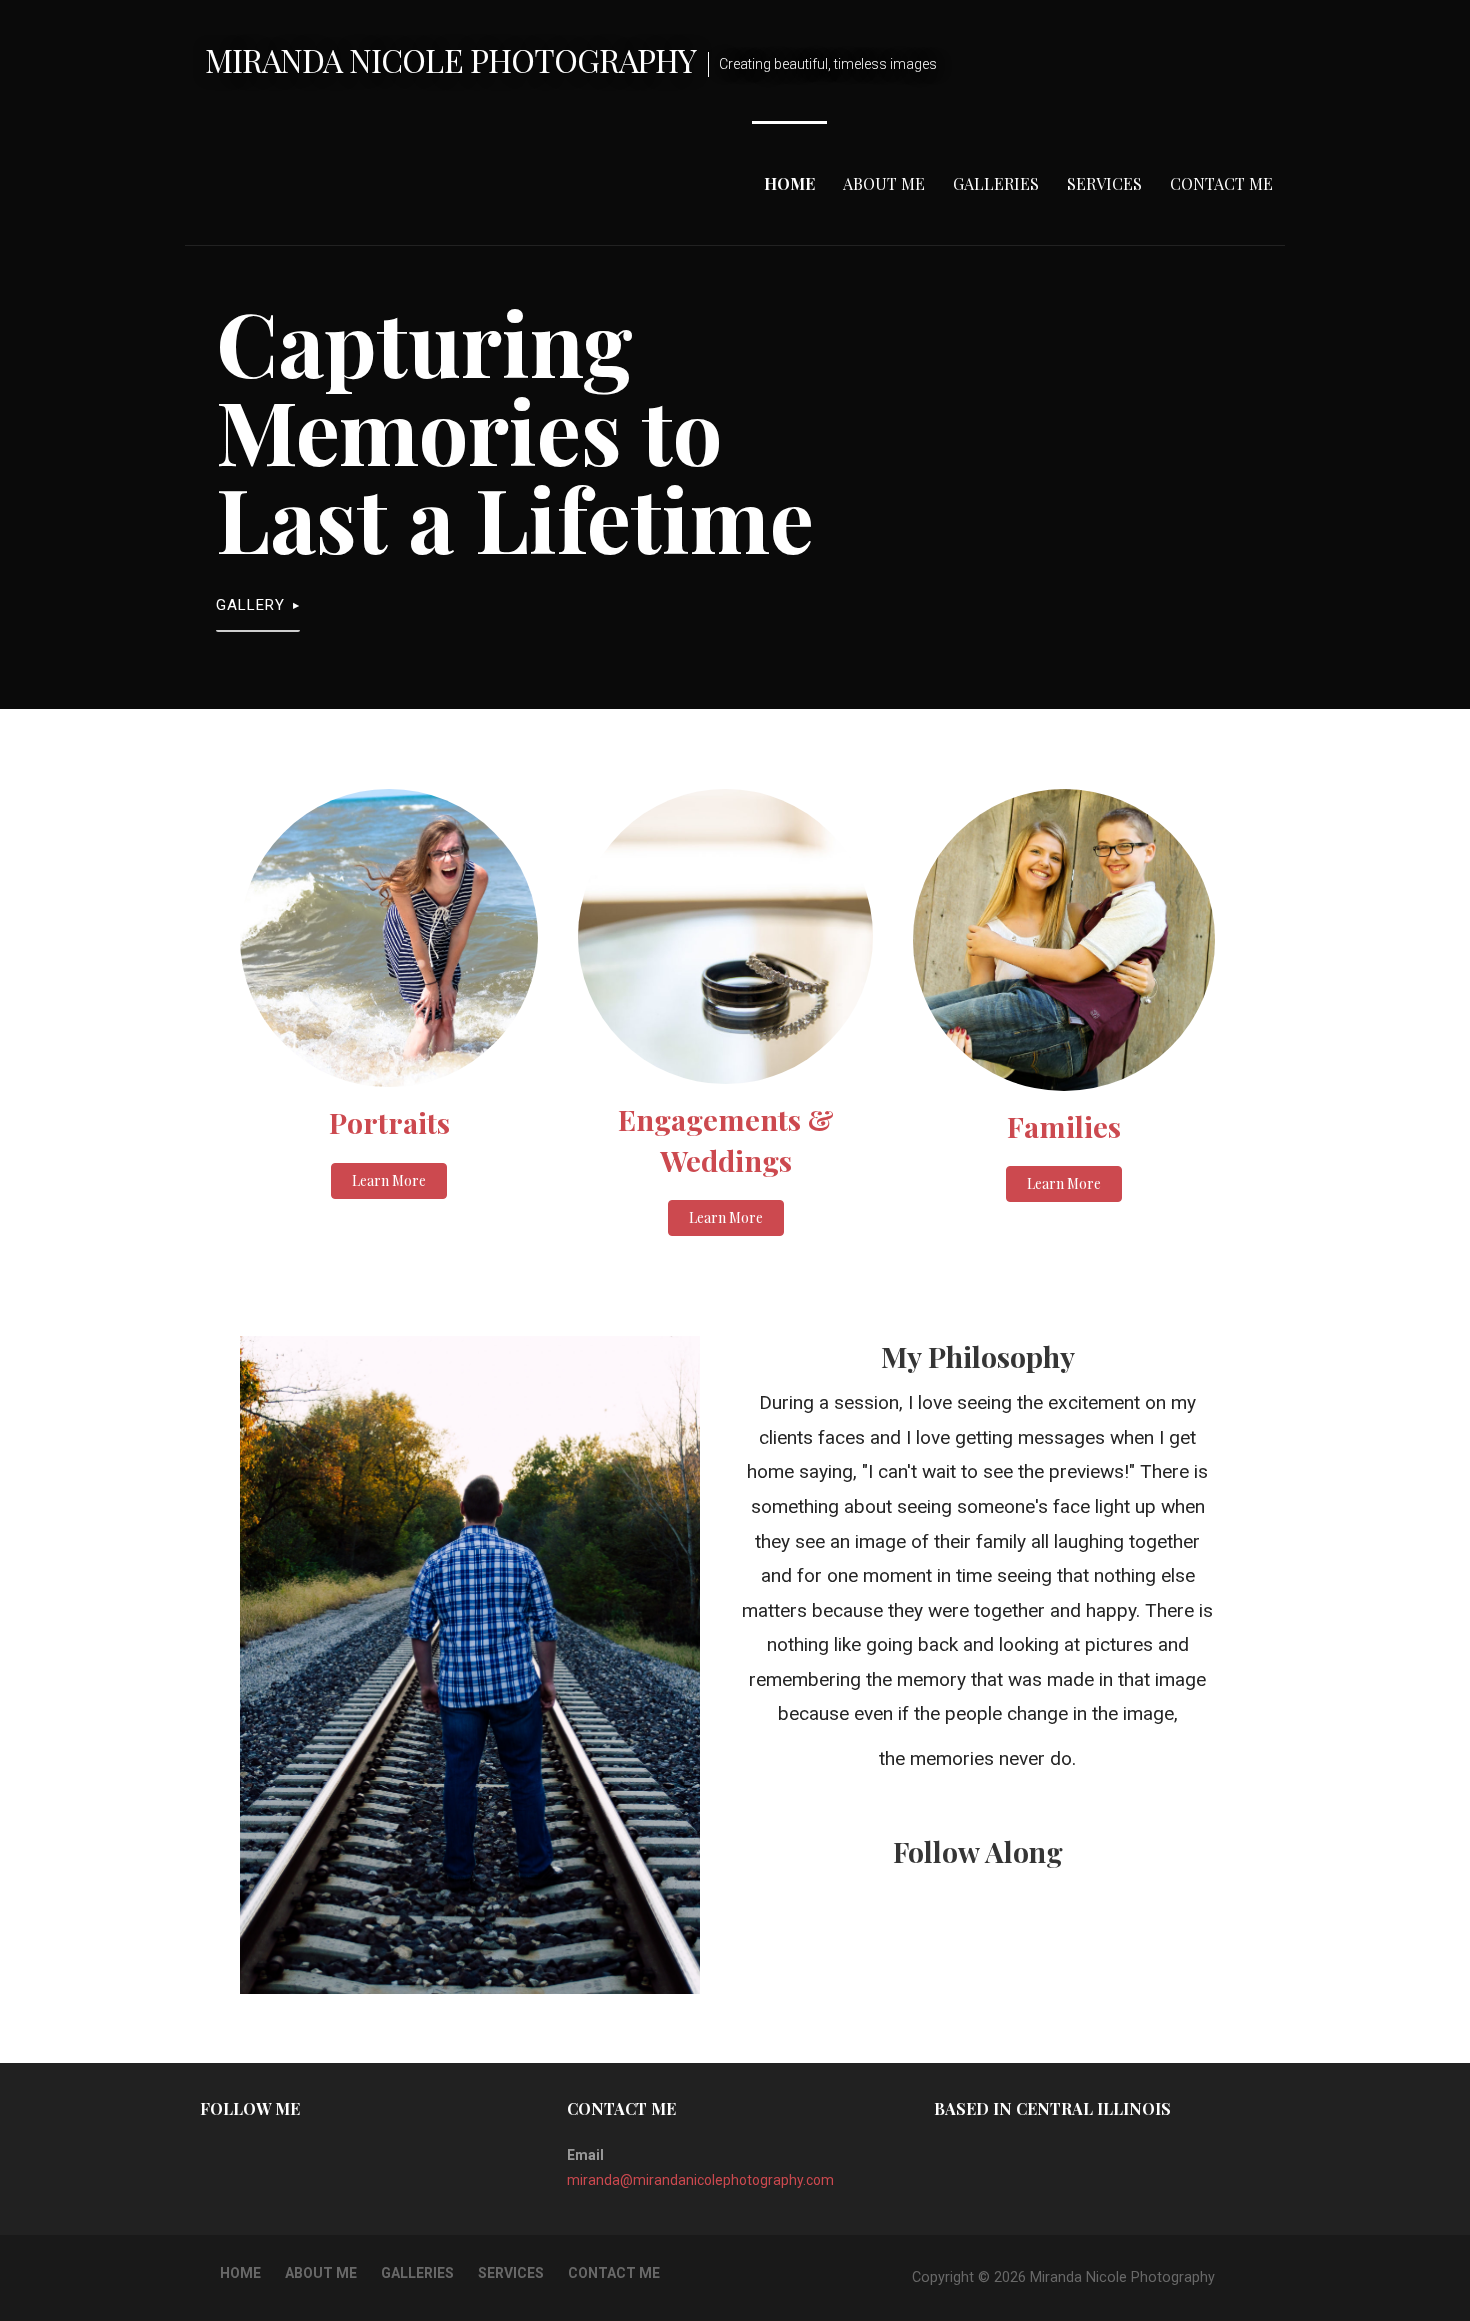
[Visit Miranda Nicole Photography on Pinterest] (211, 2155)
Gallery (250, 605)
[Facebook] (952, 1936)
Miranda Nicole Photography (450, 59)
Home (789, 183)
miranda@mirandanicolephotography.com (700, 2180)
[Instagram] (1004, 1936)
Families (1064, 1126)
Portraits (389, 1122)
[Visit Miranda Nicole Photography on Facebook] (276, 2155)
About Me (884, 183)
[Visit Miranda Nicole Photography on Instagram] (244, 2155)
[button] (389, 1181)
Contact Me (1221, 183)
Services (1104, 183)
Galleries (996, 183)
